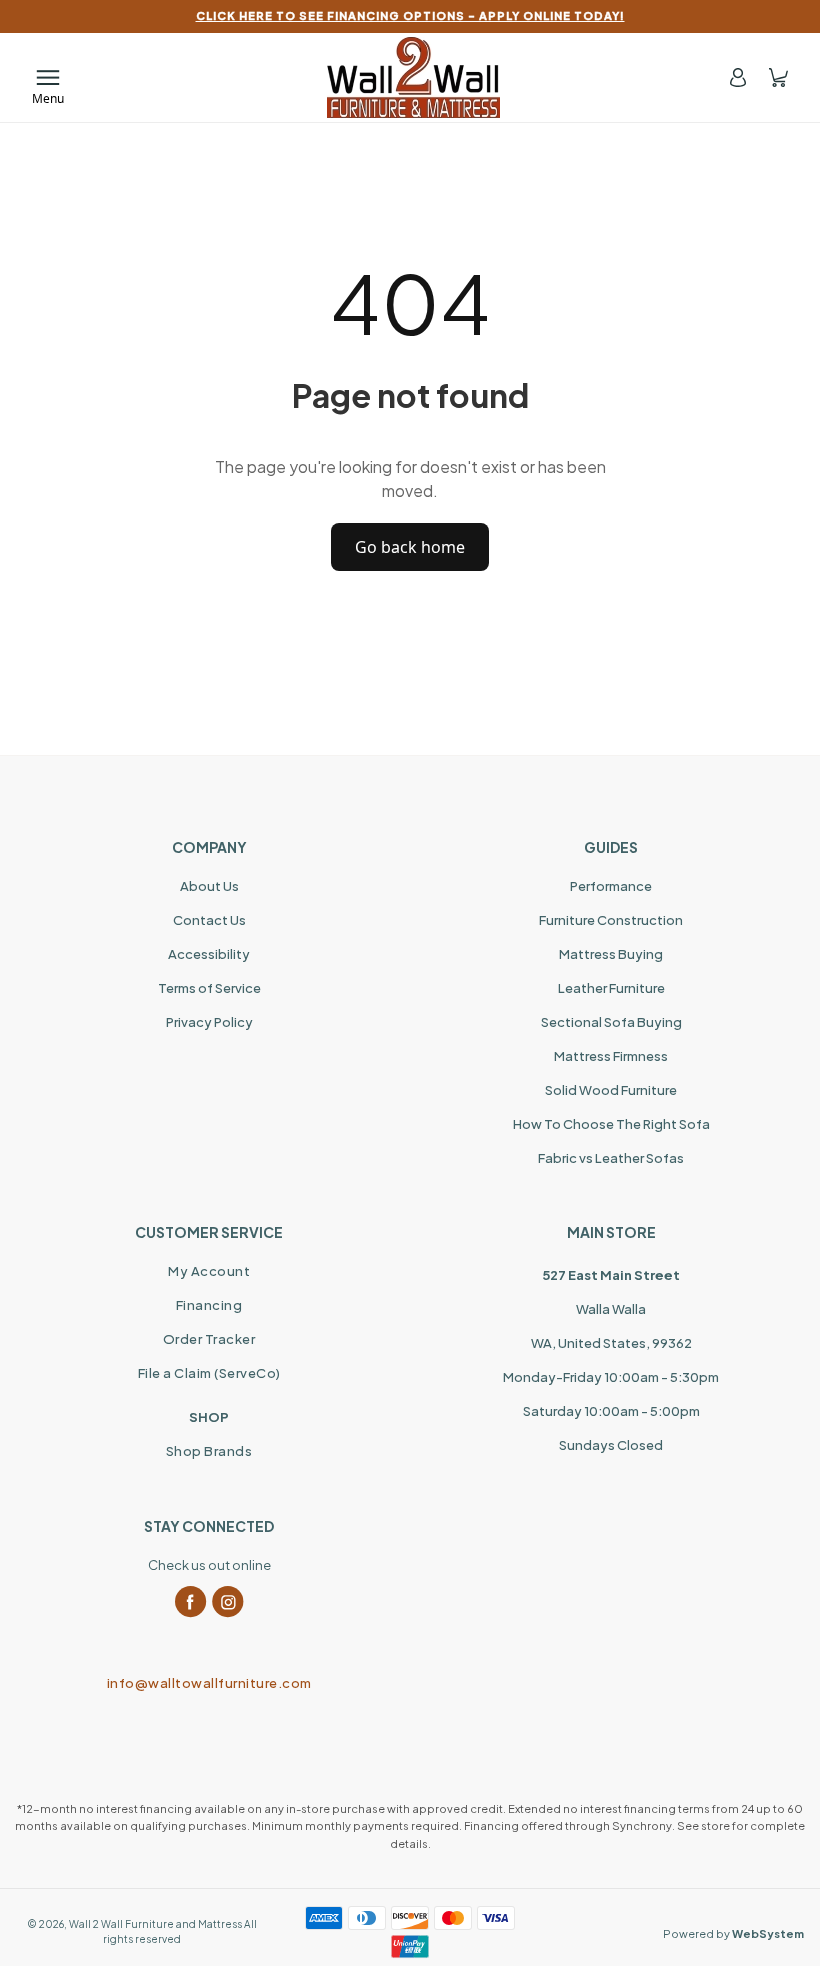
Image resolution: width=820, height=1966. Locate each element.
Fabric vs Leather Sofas (611, 1158)
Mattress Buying (611, 954)
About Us (209, 886)
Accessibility (209, 954)
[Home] (413, 77)
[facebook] (191, 1602)
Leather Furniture (611, 988)
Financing (209, 1305)
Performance (611, 886)
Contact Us (209, 920)
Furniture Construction (611, 920)
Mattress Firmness (611, 1056)
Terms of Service (209, 988)
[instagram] (228, 1602)
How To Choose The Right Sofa (611, 1124)
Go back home (410, 547)
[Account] (738, 77)
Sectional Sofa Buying (611, 1022)
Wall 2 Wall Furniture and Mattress (155, 1924)
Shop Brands (209, 1451)
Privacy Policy (209, 1022)
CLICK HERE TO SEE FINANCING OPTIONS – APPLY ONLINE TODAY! (410, 15)
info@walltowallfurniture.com (209, 1683)
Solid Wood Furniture (611, 1090)
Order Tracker (209, 1339)
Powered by (733, 1933)
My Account (209, 1271)
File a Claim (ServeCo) (209, 1373)
